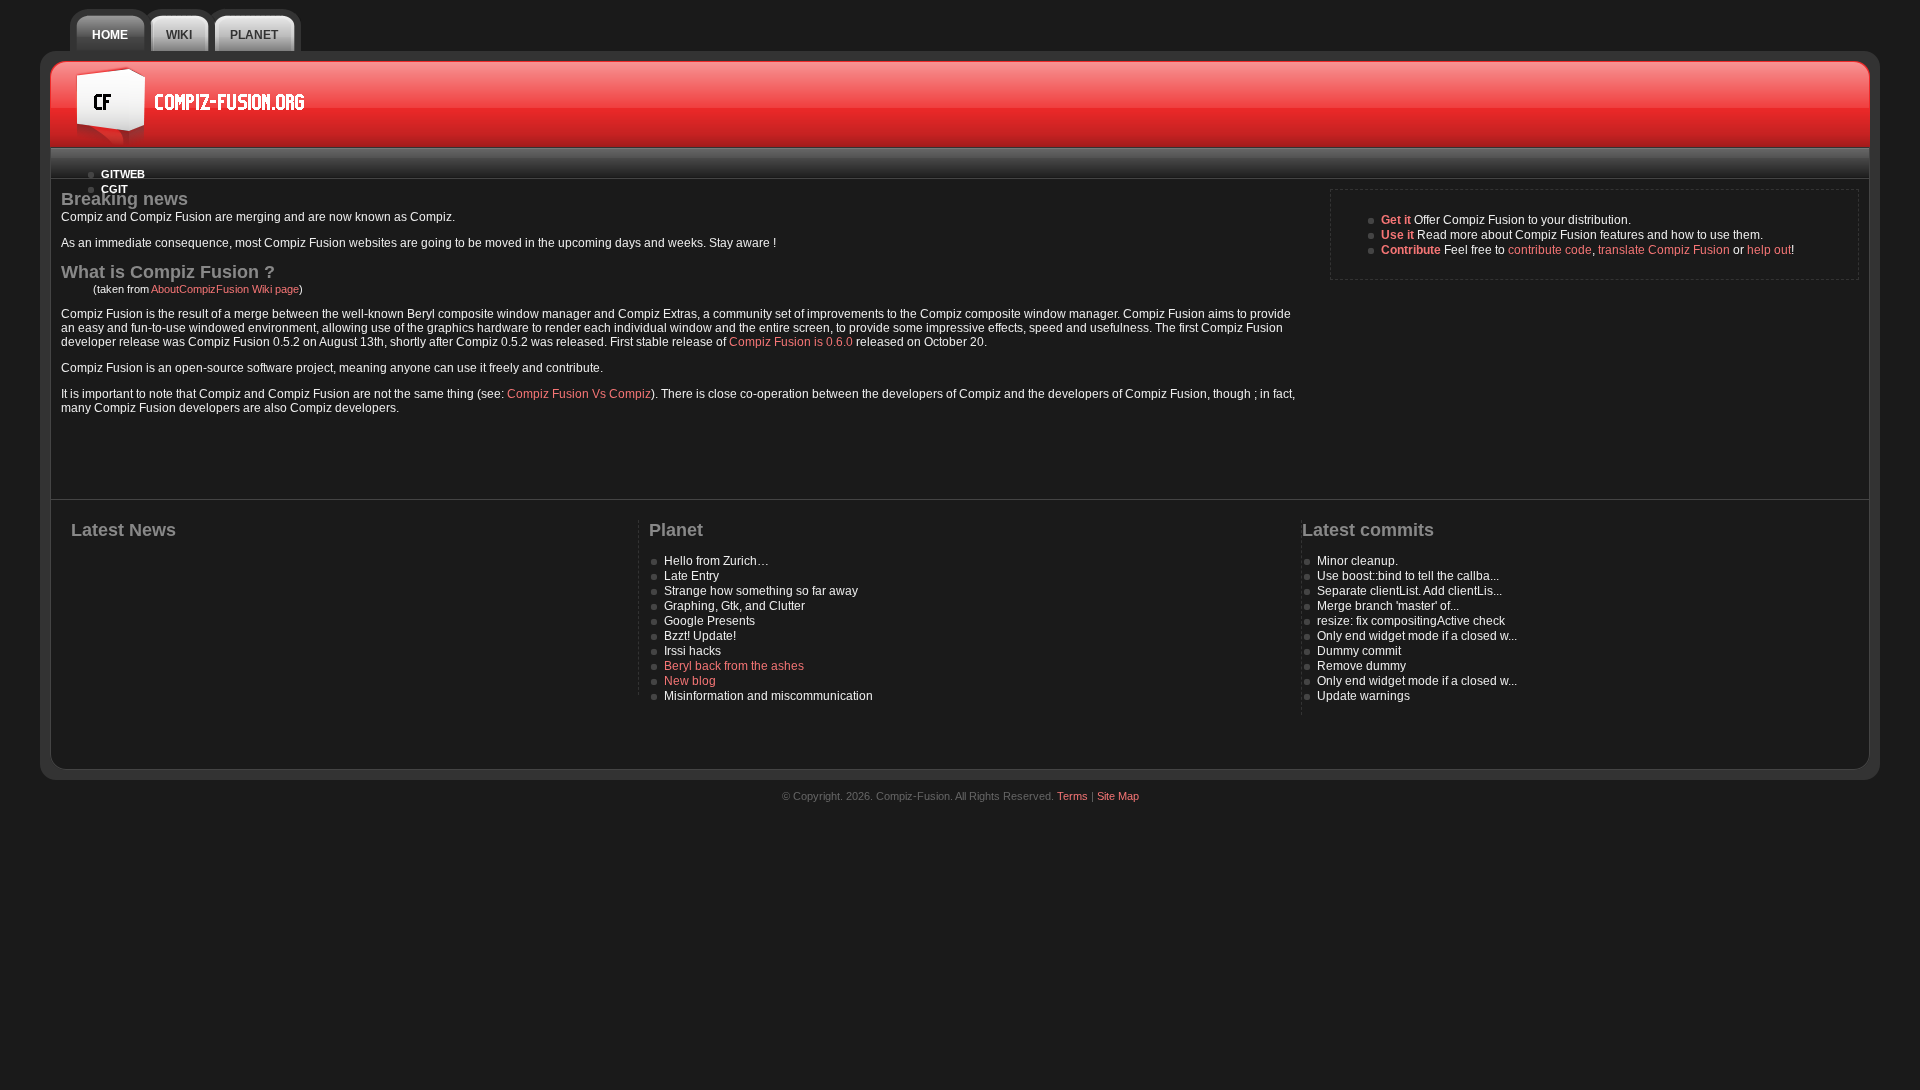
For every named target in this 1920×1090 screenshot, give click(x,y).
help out (1769, 250)
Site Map (1118, 796)
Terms (1072, 796)
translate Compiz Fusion (1664, 250)
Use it (1397, 235)
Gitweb (123, 174)
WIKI (179, 35)
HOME (110, 35)
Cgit (114, 189)
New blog (690, 681)
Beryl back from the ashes (734, 666)
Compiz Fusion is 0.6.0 (791, 342)
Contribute (1411, 250)
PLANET (254, 35)
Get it (1396, 220)
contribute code (1550, 250)
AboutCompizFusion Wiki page (225, 289)
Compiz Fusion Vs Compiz (579, 394)
